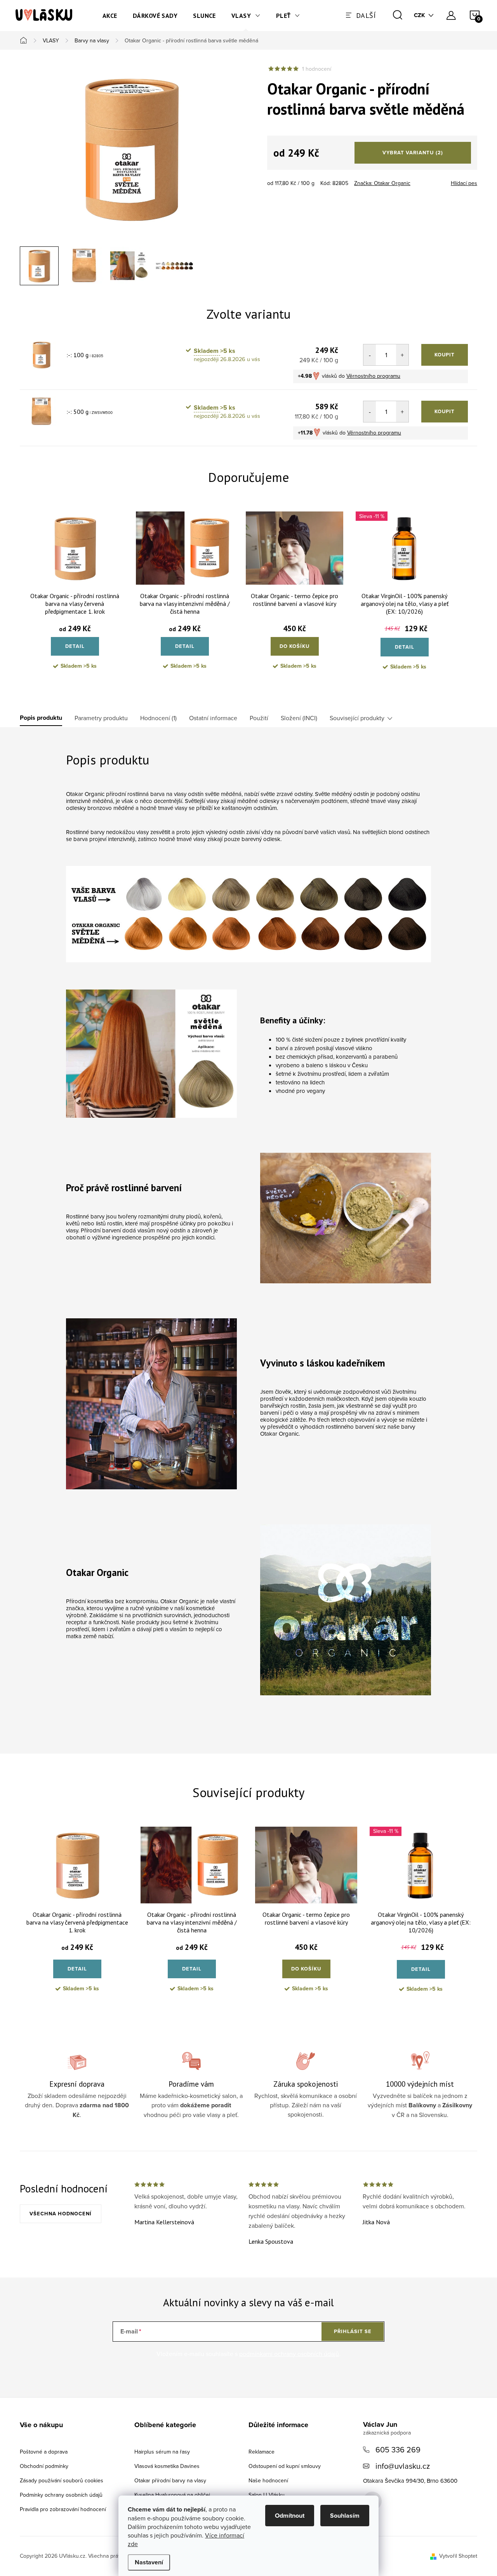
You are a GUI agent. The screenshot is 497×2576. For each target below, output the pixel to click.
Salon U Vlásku (267, 2495)
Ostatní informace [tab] (213, 718)
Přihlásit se (353, 2331)
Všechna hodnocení (61, 2214)
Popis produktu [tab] (41, 718)
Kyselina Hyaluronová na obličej (172, 2495)
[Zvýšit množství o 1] (402, 355)
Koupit (445, 355)
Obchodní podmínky (44, 2466)
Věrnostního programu (373, 376)
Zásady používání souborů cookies (62, 2480)
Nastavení (149, 2562)
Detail (75, 646)
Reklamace (262, 2452)
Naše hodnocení (268, 2480)
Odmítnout (290, 2516)
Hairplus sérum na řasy (162, 2452)
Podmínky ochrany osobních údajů (61, 2495)
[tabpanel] (75, 597)
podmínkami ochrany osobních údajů (289, 2354)
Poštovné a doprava (44, 2452)
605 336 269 (398, 2449)
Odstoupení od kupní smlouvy (285, 2466)
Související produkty (357, 718)
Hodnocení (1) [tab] (158, 718)
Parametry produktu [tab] (101, 718)
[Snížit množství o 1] (370, 355)
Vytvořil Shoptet (458, 2556)
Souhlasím (345, 2516)
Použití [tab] (259, 718)
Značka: (382, 183)
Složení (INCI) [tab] (299, 718)
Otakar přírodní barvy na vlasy (170, 2480)
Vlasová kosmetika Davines (167, 2466)
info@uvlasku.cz (403, 2466)
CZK (420, 15)
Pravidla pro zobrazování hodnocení (63, 2509)
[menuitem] (110, 16)
